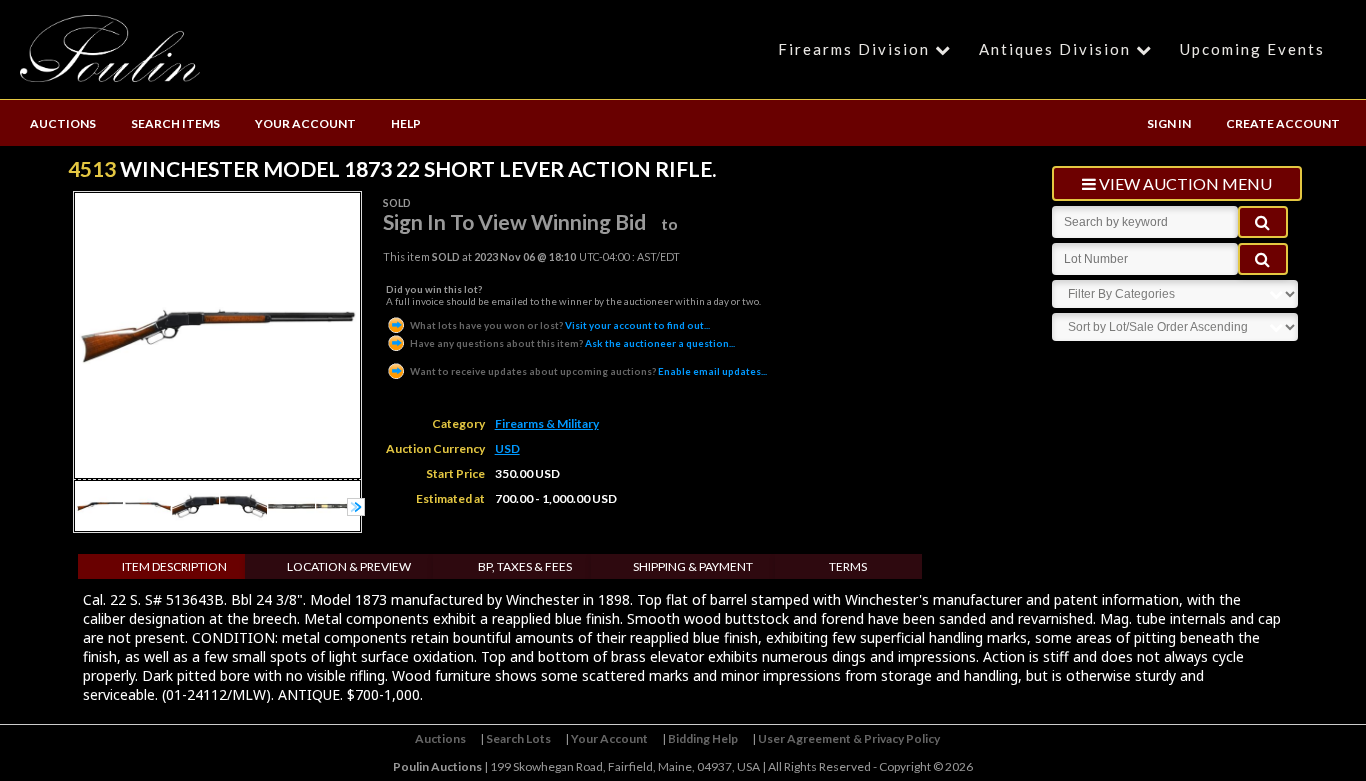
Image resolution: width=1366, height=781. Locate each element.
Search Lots (518, 738)
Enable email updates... (588, 371)
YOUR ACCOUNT (305, 123)
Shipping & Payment (693, 566)
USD (507, 448)
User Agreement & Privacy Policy (849, 738)
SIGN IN (1169, 123)
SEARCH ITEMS (175, 123)
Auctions (440, 738)
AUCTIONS (63, 123)
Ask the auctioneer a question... (572, 343)
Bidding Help (703, 738)
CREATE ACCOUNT (1283, 123)
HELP (406, 123)
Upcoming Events (1252, 49)
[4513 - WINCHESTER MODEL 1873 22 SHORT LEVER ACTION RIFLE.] (100, 525)
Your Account (609, 738)
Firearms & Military (547, 423)
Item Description (174, 566)
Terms (848, 566)
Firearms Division (854, 49)
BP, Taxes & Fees (525, 566)
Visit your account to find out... (560, 325)
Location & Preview (349, 566)
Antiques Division (1055, 49)
